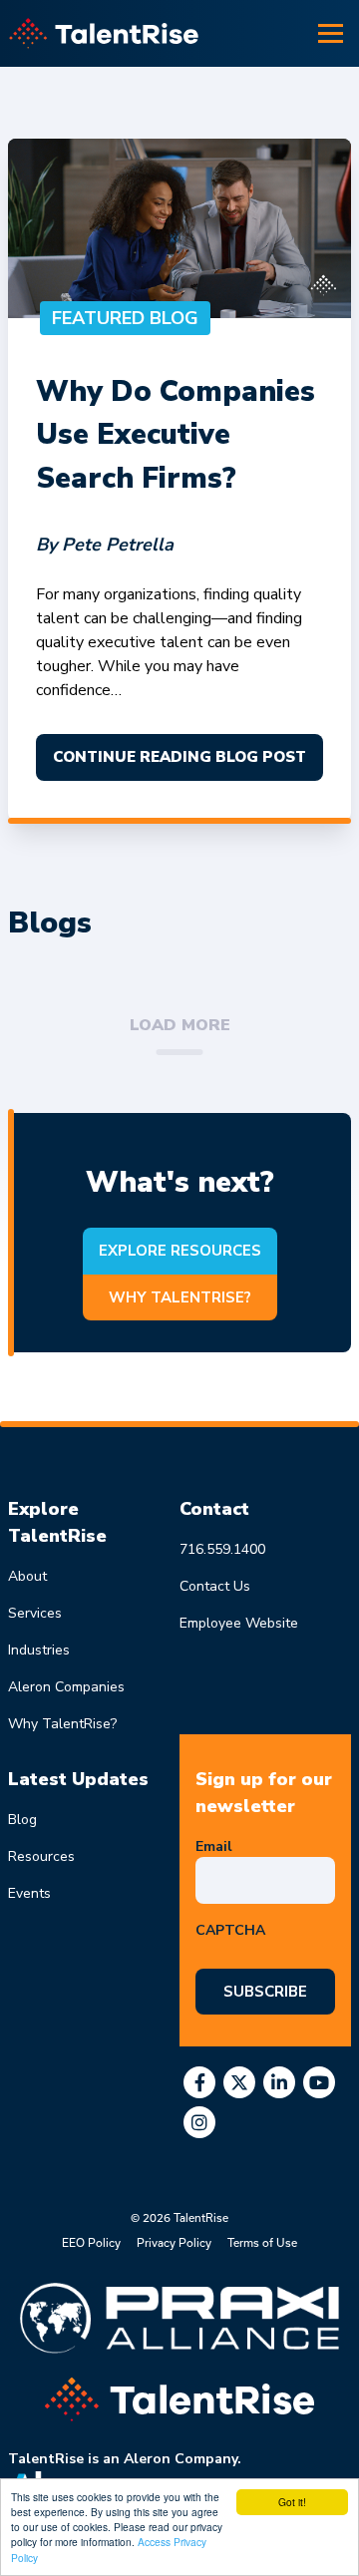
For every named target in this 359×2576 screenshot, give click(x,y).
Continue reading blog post (179, 757)
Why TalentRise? (180, 1297)
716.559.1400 (222, 1549)
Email (217, 1846)
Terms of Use (262, 2242)
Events (29, 1893)
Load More (180, 1025)
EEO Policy (91, 2242)
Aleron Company (180, 2459)
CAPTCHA (230, 1930)
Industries (39, 1650)
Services (35, 1613)
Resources (41, 1856)
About (27, 1576)
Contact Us (215, 1586)
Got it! (292, 2502)
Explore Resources (180, 1251)
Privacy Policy (174, 2242)
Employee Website (239, 1623)
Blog (22, 1820)
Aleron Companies (66, 1687)
